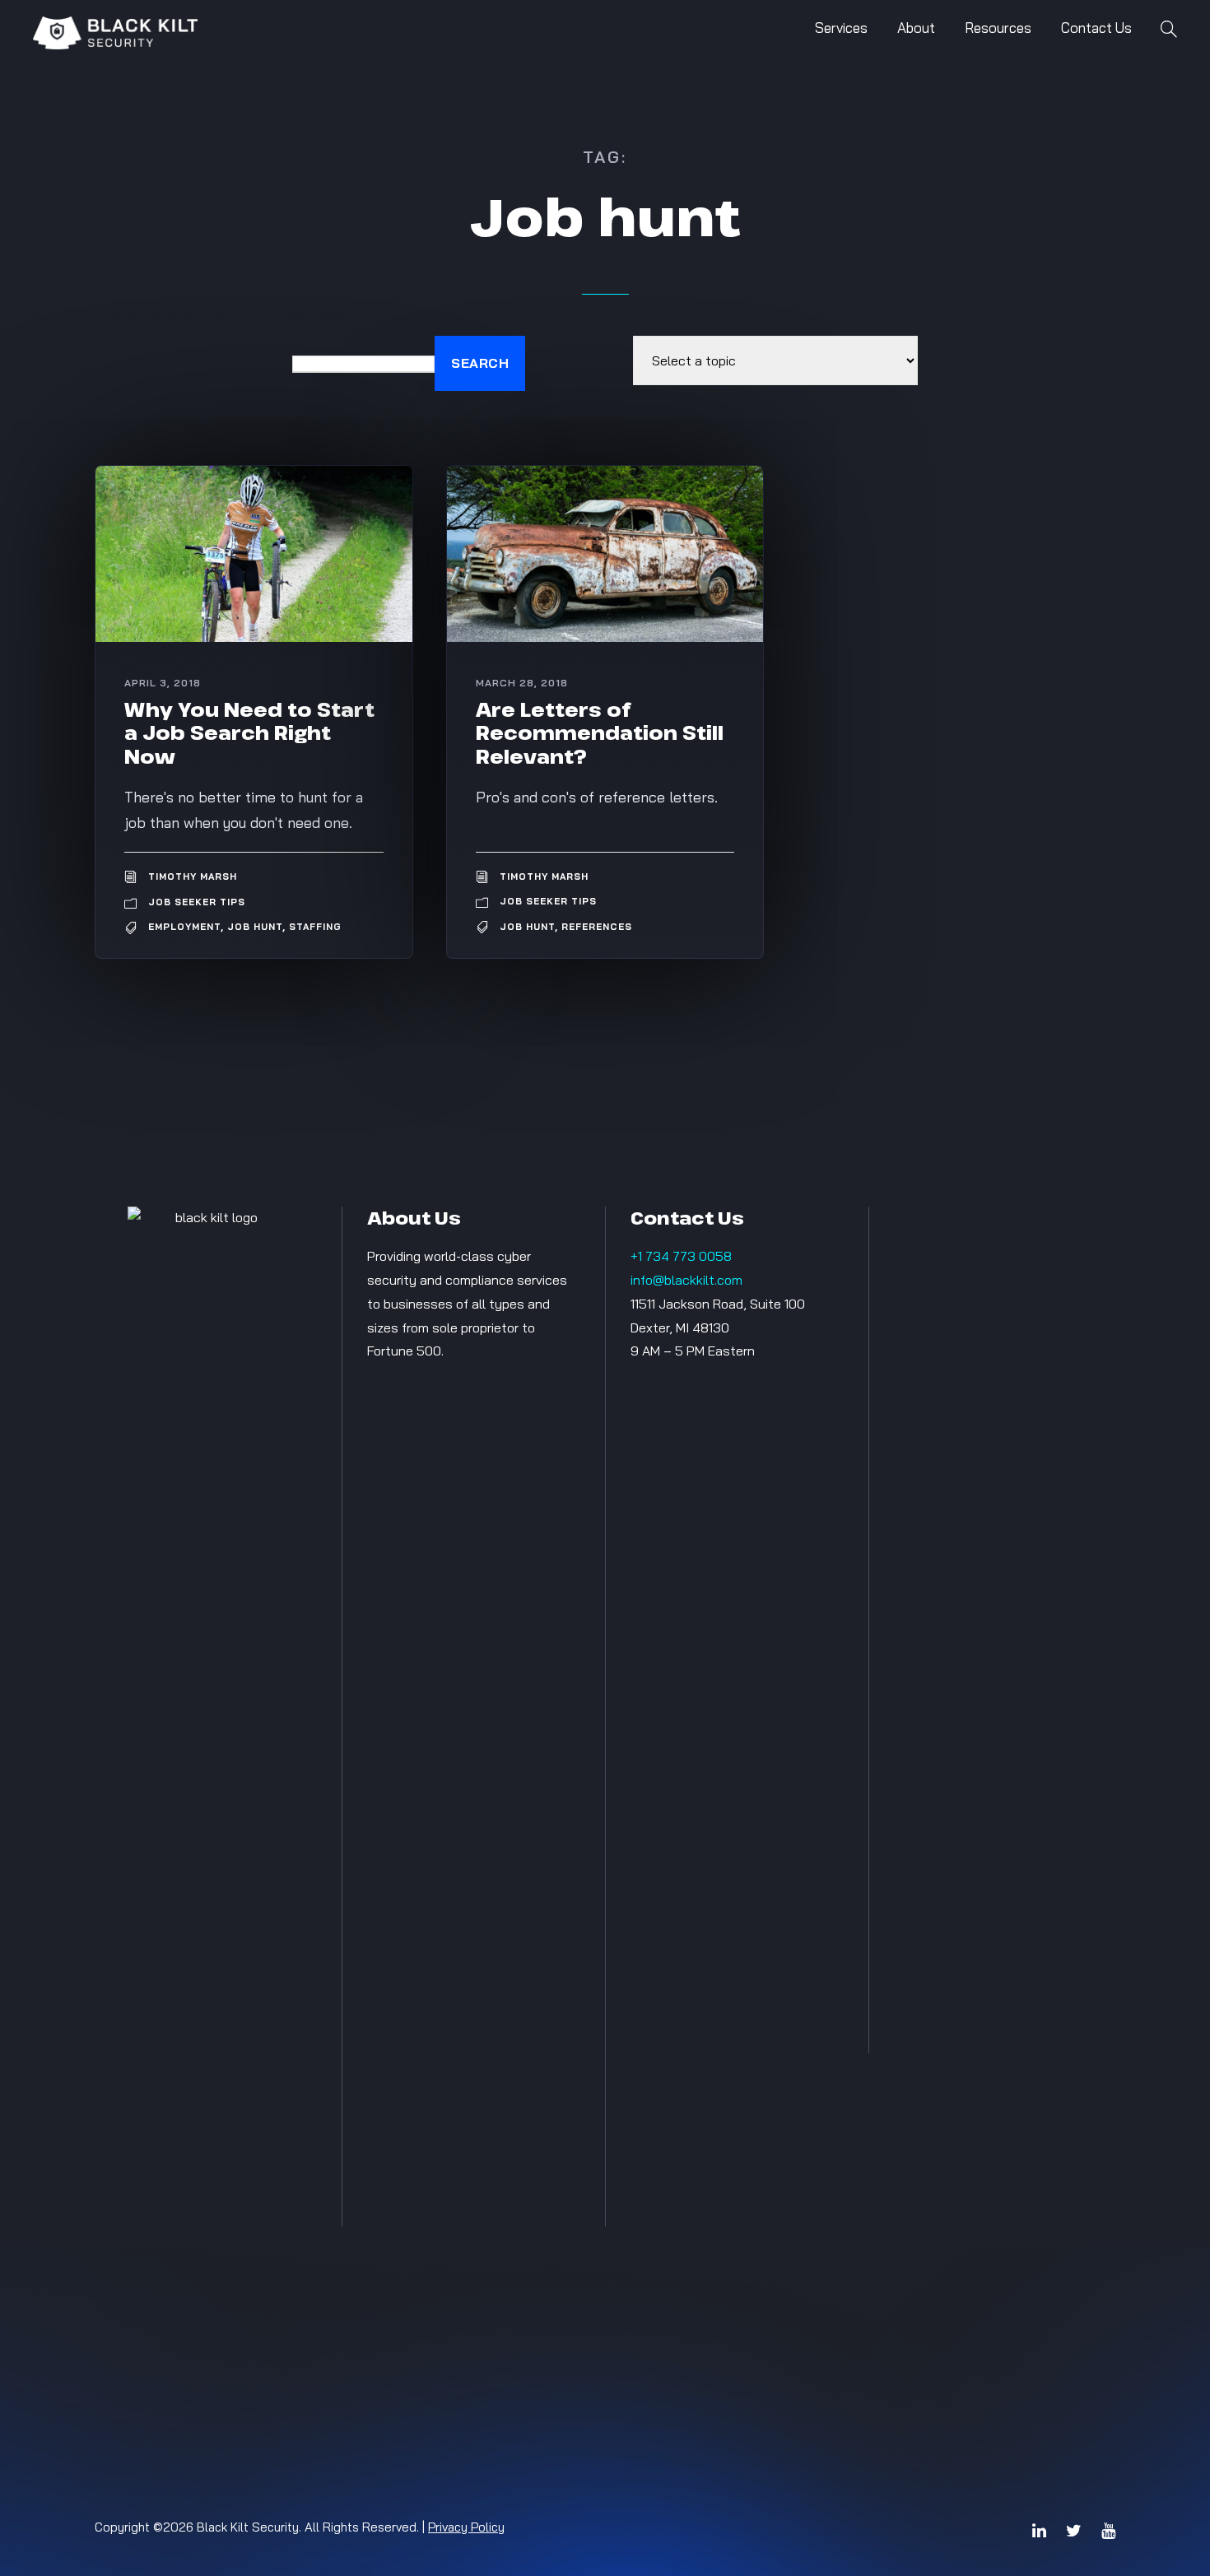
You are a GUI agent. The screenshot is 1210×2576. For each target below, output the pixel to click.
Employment (184, 927)
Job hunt (255, 927)
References (597, 927)
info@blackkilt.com (686, 1280)
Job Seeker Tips (197, 902)
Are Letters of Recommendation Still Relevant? (600, 733)
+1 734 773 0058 (681, 1256)
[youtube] (1108, 2531)
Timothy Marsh (193, 876)
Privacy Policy (466, 2527)
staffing (315, 927)
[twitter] (1074, 2531)
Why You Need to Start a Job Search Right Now (249, 733)
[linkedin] (1039, 2531)
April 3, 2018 (163, 683)
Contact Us (1096, 28)
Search (480, 363)
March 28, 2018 (522, 683)
